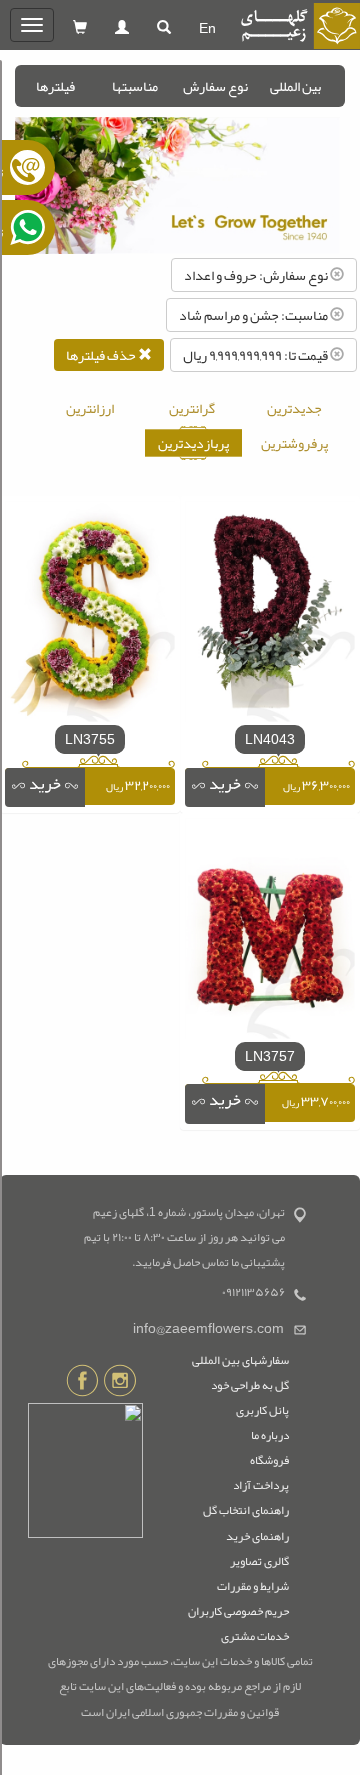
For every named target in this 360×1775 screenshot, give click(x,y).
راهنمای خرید (257, 1536)
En (207, 28)
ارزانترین (90, 408)
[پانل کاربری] (122, 28)
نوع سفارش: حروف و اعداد (257, 275)
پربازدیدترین (193, 443)
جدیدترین (294, 408)
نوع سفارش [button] (215, 86)
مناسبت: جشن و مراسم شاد (254, 315)
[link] (225, 788)
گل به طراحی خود (250, 1385)
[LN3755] (90, 616)
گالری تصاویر (259, 1561)
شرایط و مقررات (253, 1586)
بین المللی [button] (295, 86)
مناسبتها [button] (135, 86)
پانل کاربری (262, 1410)
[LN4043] (270, 616)
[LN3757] (270, 933)
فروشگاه (269, 1460)
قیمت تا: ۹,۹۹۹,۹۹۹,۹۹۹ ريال (256, 355)
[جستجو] (164, 28)
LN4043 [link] (270, 739)
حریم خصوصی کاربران (238, 1611)
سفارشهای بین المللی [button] (240, 1360)
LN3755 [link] (90, 739)
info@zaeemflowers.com (208, 1328)
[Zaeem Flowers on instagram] (119, 1384)
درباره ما (270, 1435)
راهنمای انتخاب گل (246, 1510)
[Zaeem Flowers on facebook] (82, 1384)
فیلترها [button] (55, 86)
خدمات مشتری (255, 1636)
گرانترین (192, 408)
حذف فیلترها (102, 355)
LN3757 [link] (270, 1056)
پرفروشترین (294, 443)
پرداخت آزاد (261, 1485)
